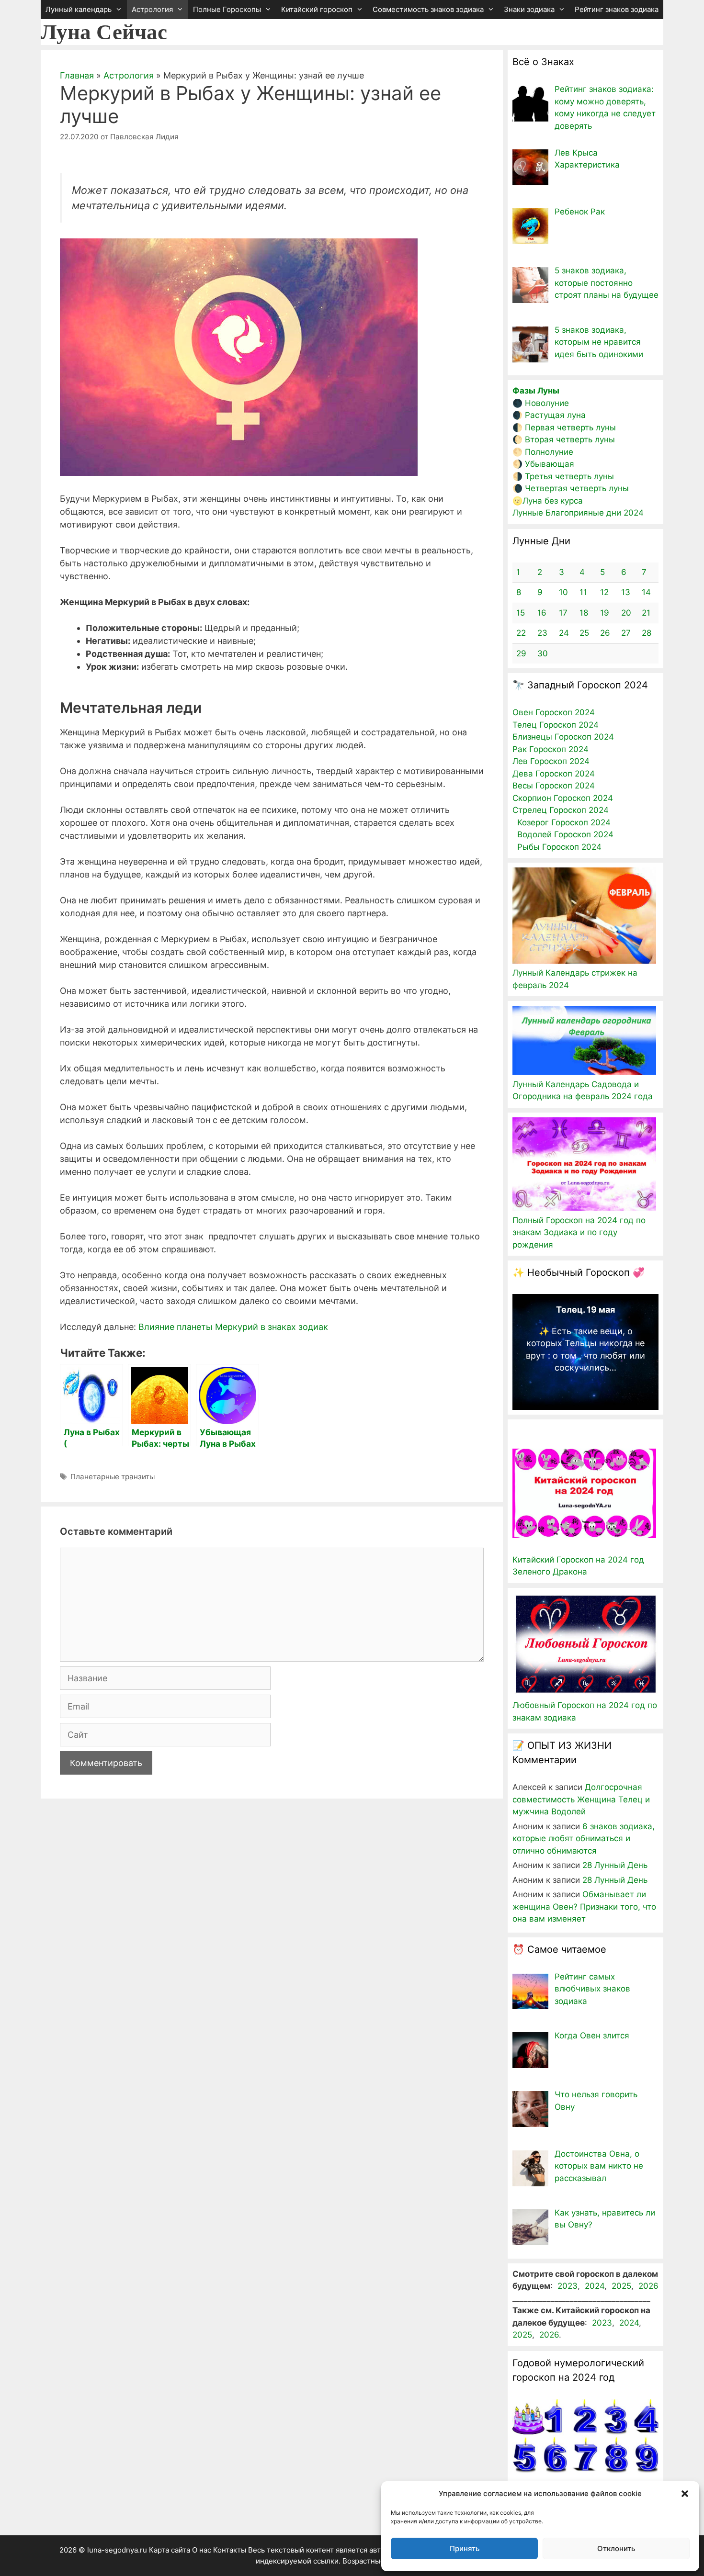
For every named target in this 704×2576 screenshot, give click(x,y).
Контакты (230, 2550)
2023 (568, 2286)
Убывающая (550, 464)
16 (542, 613)
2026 (648, 2286)
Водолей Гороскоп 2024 (565, 834)
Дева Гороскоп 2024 (554, 774)
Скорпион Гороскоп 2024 (563, 798)
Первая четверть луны (570, 427)
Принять (465, 2548)
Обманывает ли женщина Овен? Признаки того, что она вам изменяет (584, 1907)
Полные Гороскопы (227, 9)
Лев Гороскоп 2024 (551, 761)
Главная (77, 75)
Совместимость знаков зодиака (428, 9)
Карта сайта (170, 2550)
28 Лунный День (615, 1865)
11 (583, 592)
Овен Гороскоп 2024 (554, 712)
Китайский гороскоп (317, 9)
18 (584, 613)
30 (543, 653)
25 (584, 633)
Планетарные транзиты (113, 1477)
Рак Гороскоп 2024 (551, 749)
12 (604, 592)
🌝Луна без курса (548, 501)
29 (521, 653)
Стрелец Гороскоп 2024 (561, 810)
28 (647, 633)
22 (521, 633)
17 (563, 613)
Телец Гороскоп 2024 (556, 725)
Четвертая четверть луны (577, 488)
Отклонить (616, 2548)
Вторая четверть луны (570, 439)
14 (646, 592)
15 (521, 613)
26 (605, 633)
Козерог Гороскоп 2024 (564, 822)
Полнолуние (549, 452)
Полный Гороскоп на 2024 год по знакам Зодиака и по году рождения (579, 1232)
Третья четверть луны (569, 476)
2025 (621, 2286)
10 (563, 592)
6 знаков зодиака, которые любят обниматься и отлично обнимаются (584, 1839)
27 (626, 633)
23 (542, 633)
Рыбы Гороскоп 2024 (559, 847)
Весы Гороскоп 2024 (554, 786)
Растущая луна (555, 415)
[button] (685, 2494)
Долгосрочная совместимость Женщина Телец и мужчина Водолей (581, 1799)
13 (626, 592)
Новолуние (547, 403)
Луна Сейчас (104, 32)
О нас (202, 2550)
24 (564, 633)
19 (605, 613)
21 (646, 613)
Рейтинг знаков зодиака (617, 9)
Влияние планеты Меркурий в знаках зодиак (233, 1327)
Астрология (152, 9)
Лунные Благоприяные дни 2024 (578, 513)
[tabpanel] (585, 1342)
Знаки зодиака (529, 9)
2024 (595, 2286)
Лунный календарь (79, 9)
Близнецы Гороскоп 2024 (563, 737)
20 (626, 613)
